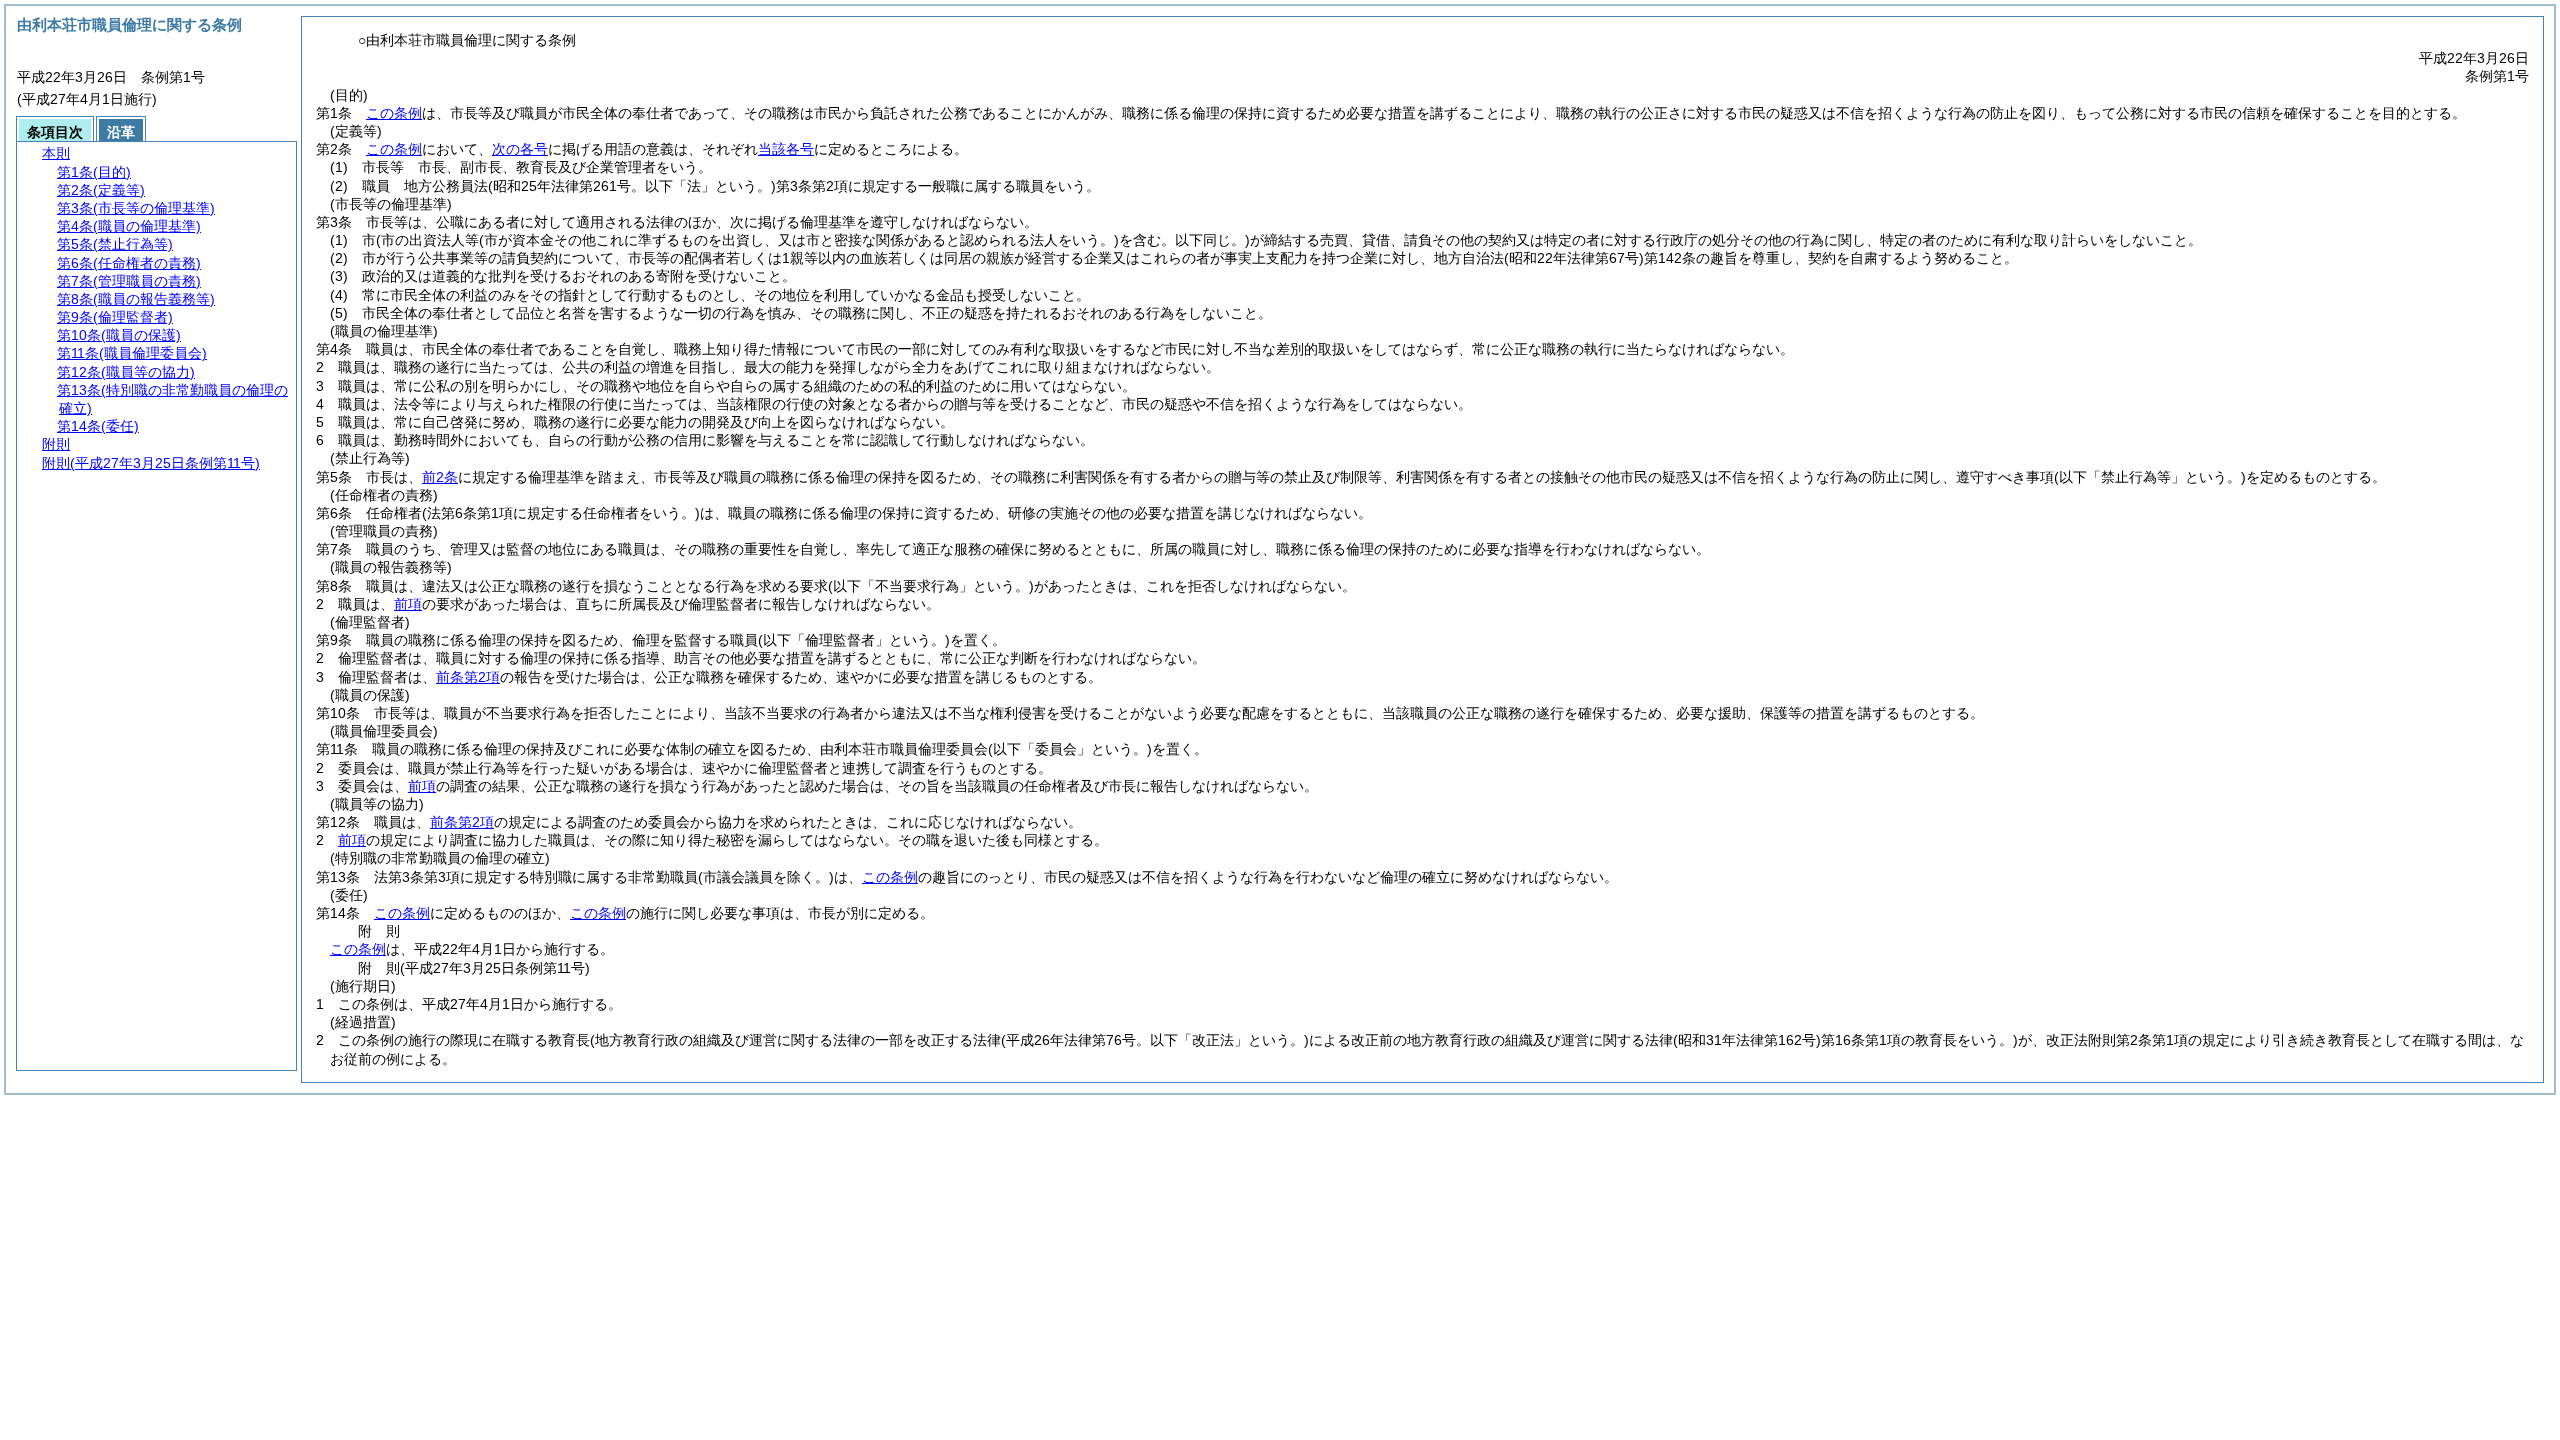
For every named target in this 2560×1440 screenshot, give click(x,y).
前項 (408, 604)
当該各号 (786, 149)
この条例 (394, 113)
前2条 (440, 477)
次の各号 (520, 149)
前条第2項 (468, 677)
